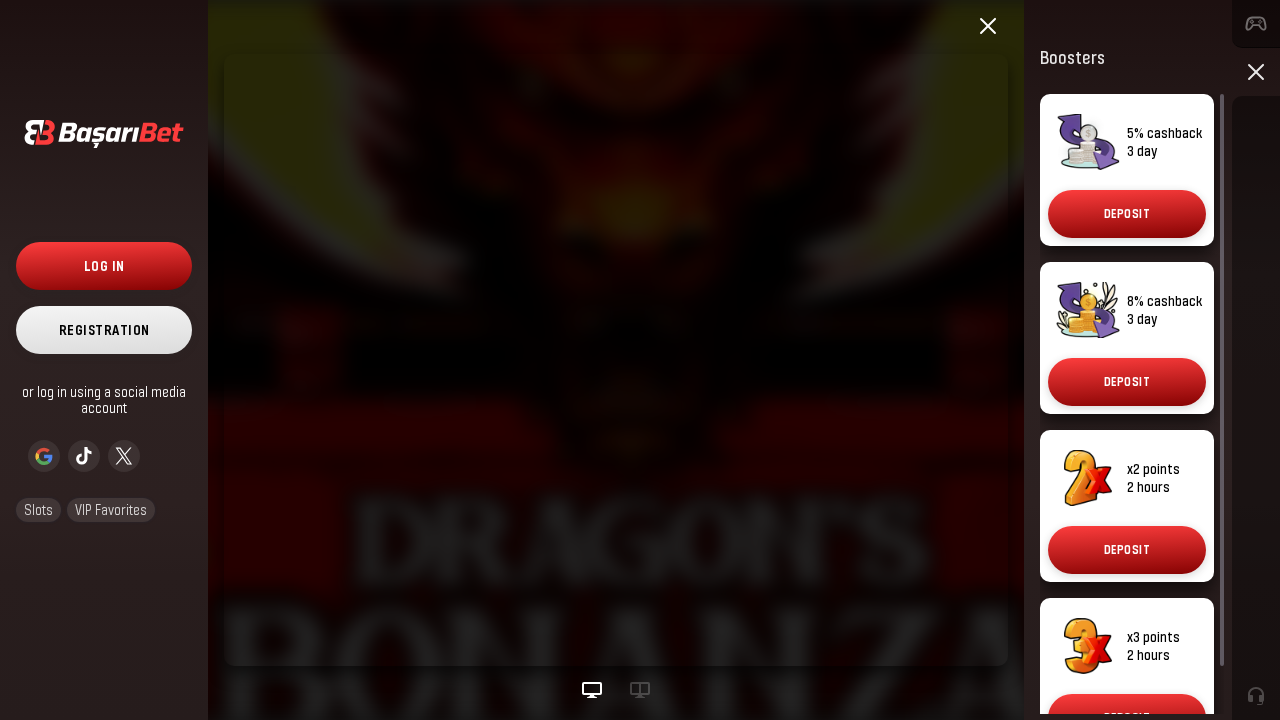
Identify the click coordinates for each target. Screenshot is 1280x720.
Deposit (1127, 213)
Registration (104, 329)
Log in (104, 265)
